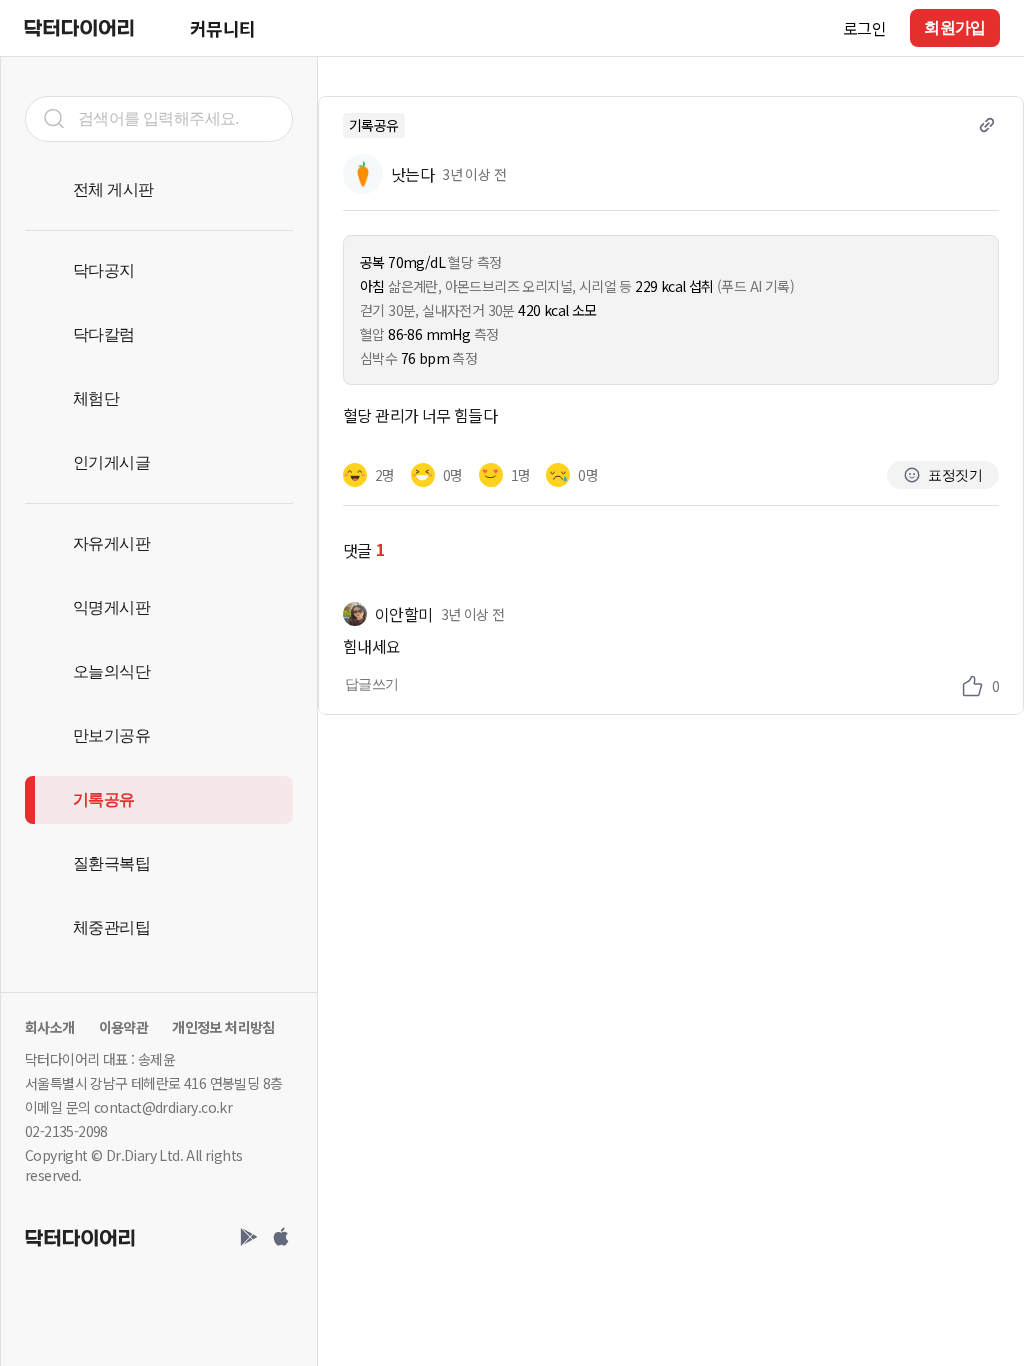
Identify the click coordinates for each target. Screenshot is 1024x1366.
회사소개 (50, 1027)
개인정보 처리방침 (223, 1027)
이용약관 (124, 1027)
